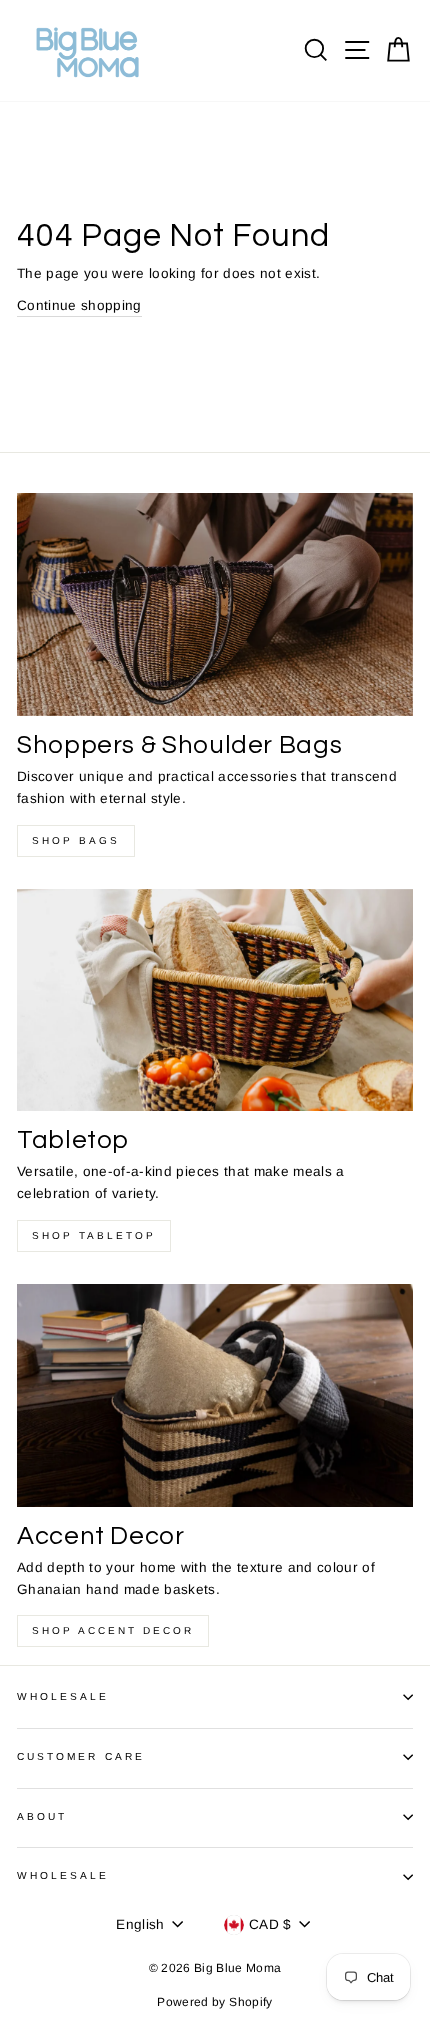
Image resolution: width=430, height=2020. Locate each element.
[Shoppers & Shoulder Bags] (215, 604)
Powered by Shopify (214, 2002)
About (42, 1816)
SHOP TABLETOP (94, 1235)
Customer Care (81, 1756)
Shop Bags (76, 840)
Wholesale (63, 1696)
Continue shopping (79, 305)
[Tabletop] (215, 1000)
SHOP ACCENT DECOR (113, 1630)
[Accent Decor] (215, 1395)
